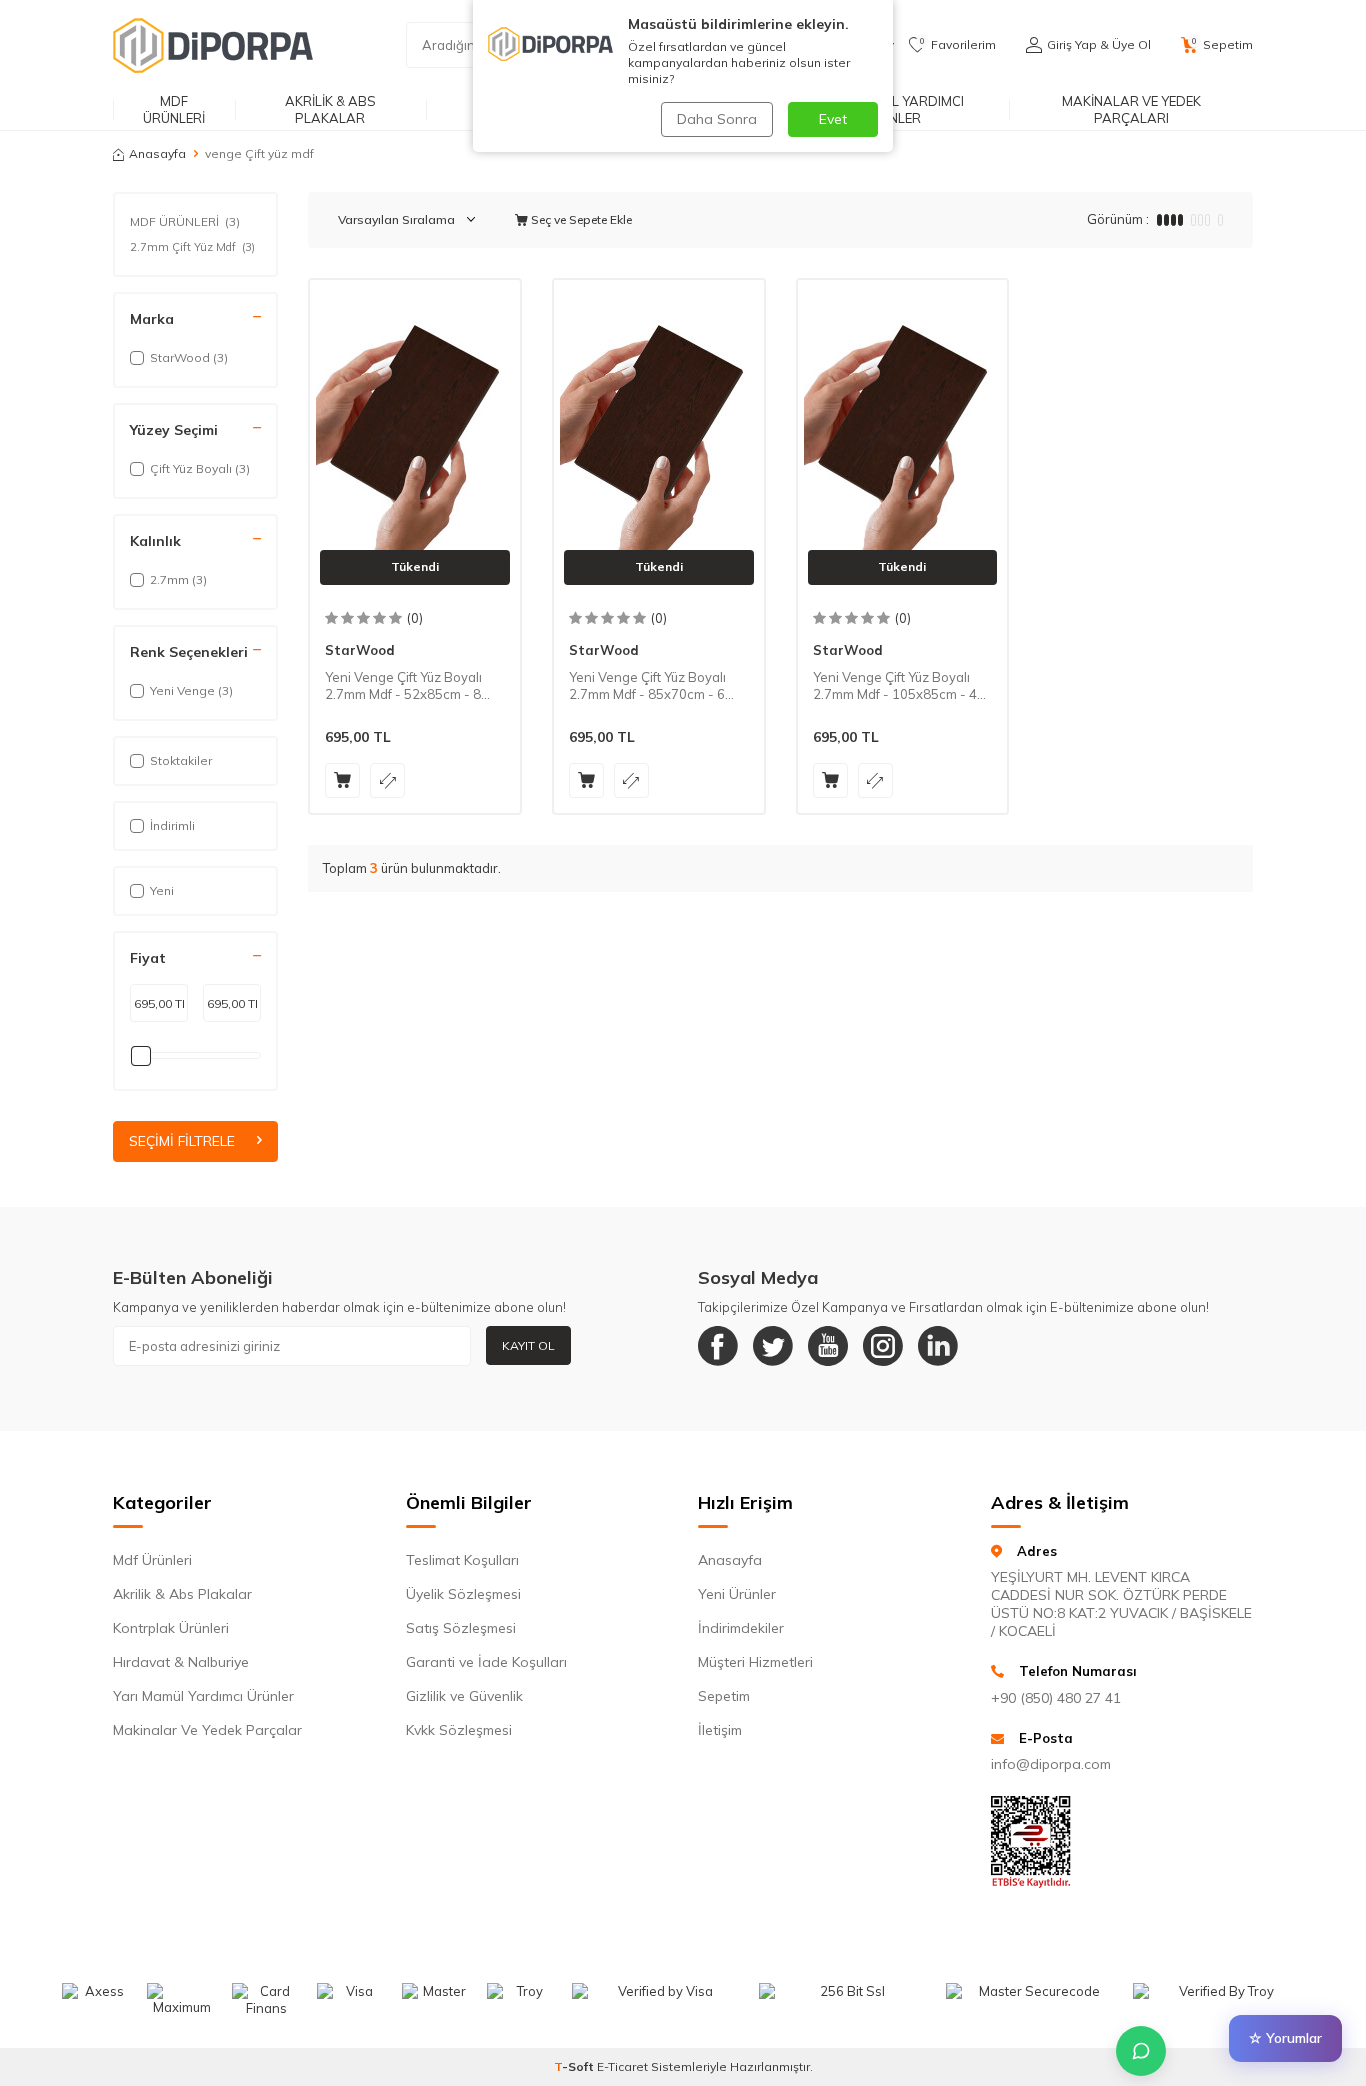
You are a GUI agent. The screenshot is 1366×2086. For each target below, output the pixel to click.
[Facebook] (718, 1346)
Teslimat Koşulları (462, 1560)
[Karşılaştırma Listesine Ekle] (387, 780)
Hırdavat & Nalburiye (181, 1662)
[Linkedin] (938, 1346)
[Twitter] (773, 1346)
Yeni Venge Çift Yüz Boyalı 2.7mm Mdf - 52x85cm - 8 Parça (403, 686)
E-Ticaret (622, 2066)
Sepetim (724, 1696)
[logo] (213, 45)
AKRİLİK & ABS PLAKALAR (330, 109)
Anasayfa (157, 153)
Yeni (162, 890)
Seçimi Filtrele (182, 1142)
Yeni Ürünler (737, 1594)
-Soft (575, 2066)
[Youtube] (828, 1346)
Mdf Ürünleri (152, 1560)
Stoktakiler (181, 760)
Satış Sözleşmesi (461, 1628)
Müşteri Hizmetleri (755, 1662)
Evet (833, 119)
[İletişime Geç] (1141, 2051)
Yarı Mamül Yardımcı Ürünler (203, 1696)
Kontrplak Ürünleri (171, 1628)
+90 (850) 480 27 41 (1056, 1698)
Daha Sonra (717, 119)
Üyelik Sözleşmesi (463, 1594)
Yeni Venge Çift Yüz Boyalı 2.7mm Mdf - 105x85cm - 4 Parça (895, 686)
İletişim (720, 1730)
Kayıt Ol (528, 1345)
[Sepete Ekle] (342, 780)
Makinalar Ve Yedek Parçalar (207, 1730)
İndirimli (172, 825)
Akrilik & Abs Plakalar (182, 1594)
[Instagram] (883, 1346)
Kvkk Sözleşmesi (459, 1730)
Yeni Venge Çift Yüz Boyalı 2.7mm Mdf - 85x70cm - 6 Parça (647, 686)
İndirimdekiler (741, 1628)
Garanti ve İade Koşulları (486, 1662)
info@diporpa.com (1051, 1764)
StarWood (360, 650)
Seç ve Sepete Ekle (580, 219)
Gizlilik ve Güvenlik (464, 1696)
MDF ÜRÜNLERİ (174, 109)
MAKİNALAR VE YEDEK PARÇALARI (1131, 109)
